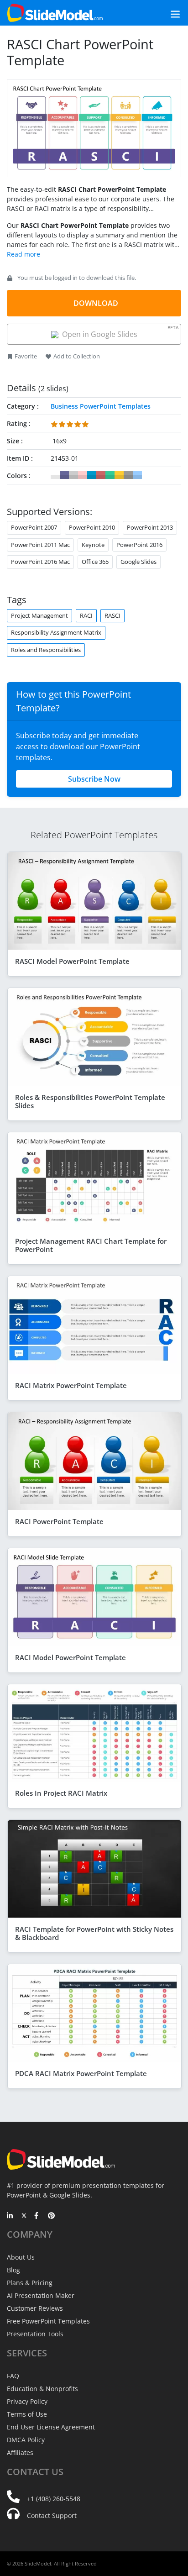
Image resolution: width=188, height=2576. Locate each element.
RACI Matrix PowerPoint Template (71, 1385)
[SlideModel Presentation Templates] (55, 13)
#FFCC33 (119, 475)
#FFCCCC (83, 475)
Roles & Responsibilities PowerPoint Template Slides (90, 1101)
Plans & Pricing (30, 2283)
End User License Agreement (51, 2427)
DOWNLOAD (96, 303)
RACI (86, 615)
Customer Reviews (35, 2308)
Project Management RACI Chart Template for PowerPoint (91, 1245)
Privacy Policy (27, 2401)
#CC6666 (101, 475)
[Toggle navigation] (165, 13)
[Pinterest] (51, 2216)
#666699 (64, 475)
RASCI (112, 615)
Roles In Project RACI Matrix (61, 1793)
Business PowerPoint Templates (101, 406)
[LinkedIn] (10, 2216)
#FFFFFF (55, 475)
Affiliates (20, 2452)
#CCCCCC (73, 475)
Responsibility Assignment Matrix (56, 632)
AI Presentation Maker (41, 2295)
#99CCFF (137, 475)
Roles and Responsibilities (46, 650)
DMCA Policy (26, 2440)
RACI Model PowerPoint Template (70, 1657)
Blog (13, 2270)
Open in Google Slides (119, 332)
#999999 (128, 475)
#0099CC (92, 475)
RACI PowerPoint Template (59, 1521)
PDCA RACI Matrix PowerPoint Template (81, 2073)
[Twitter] (24, 2216)
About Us (21, 2257)
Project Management (39, 615)
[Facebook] (38, 2216)
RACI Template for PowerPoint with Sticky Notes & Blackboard (94, 1933)
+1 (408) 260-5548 (54, 2499)
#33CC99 (110, 475)
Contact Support (52, 2516)
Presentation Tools (35, 2334)
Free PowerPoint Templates (48, 2321)
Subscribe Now (94, 779)
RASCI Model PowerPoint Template (72, 961)
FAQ (13, 2376)
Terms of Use (27, 2414)
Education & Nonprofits (42, 2389)
